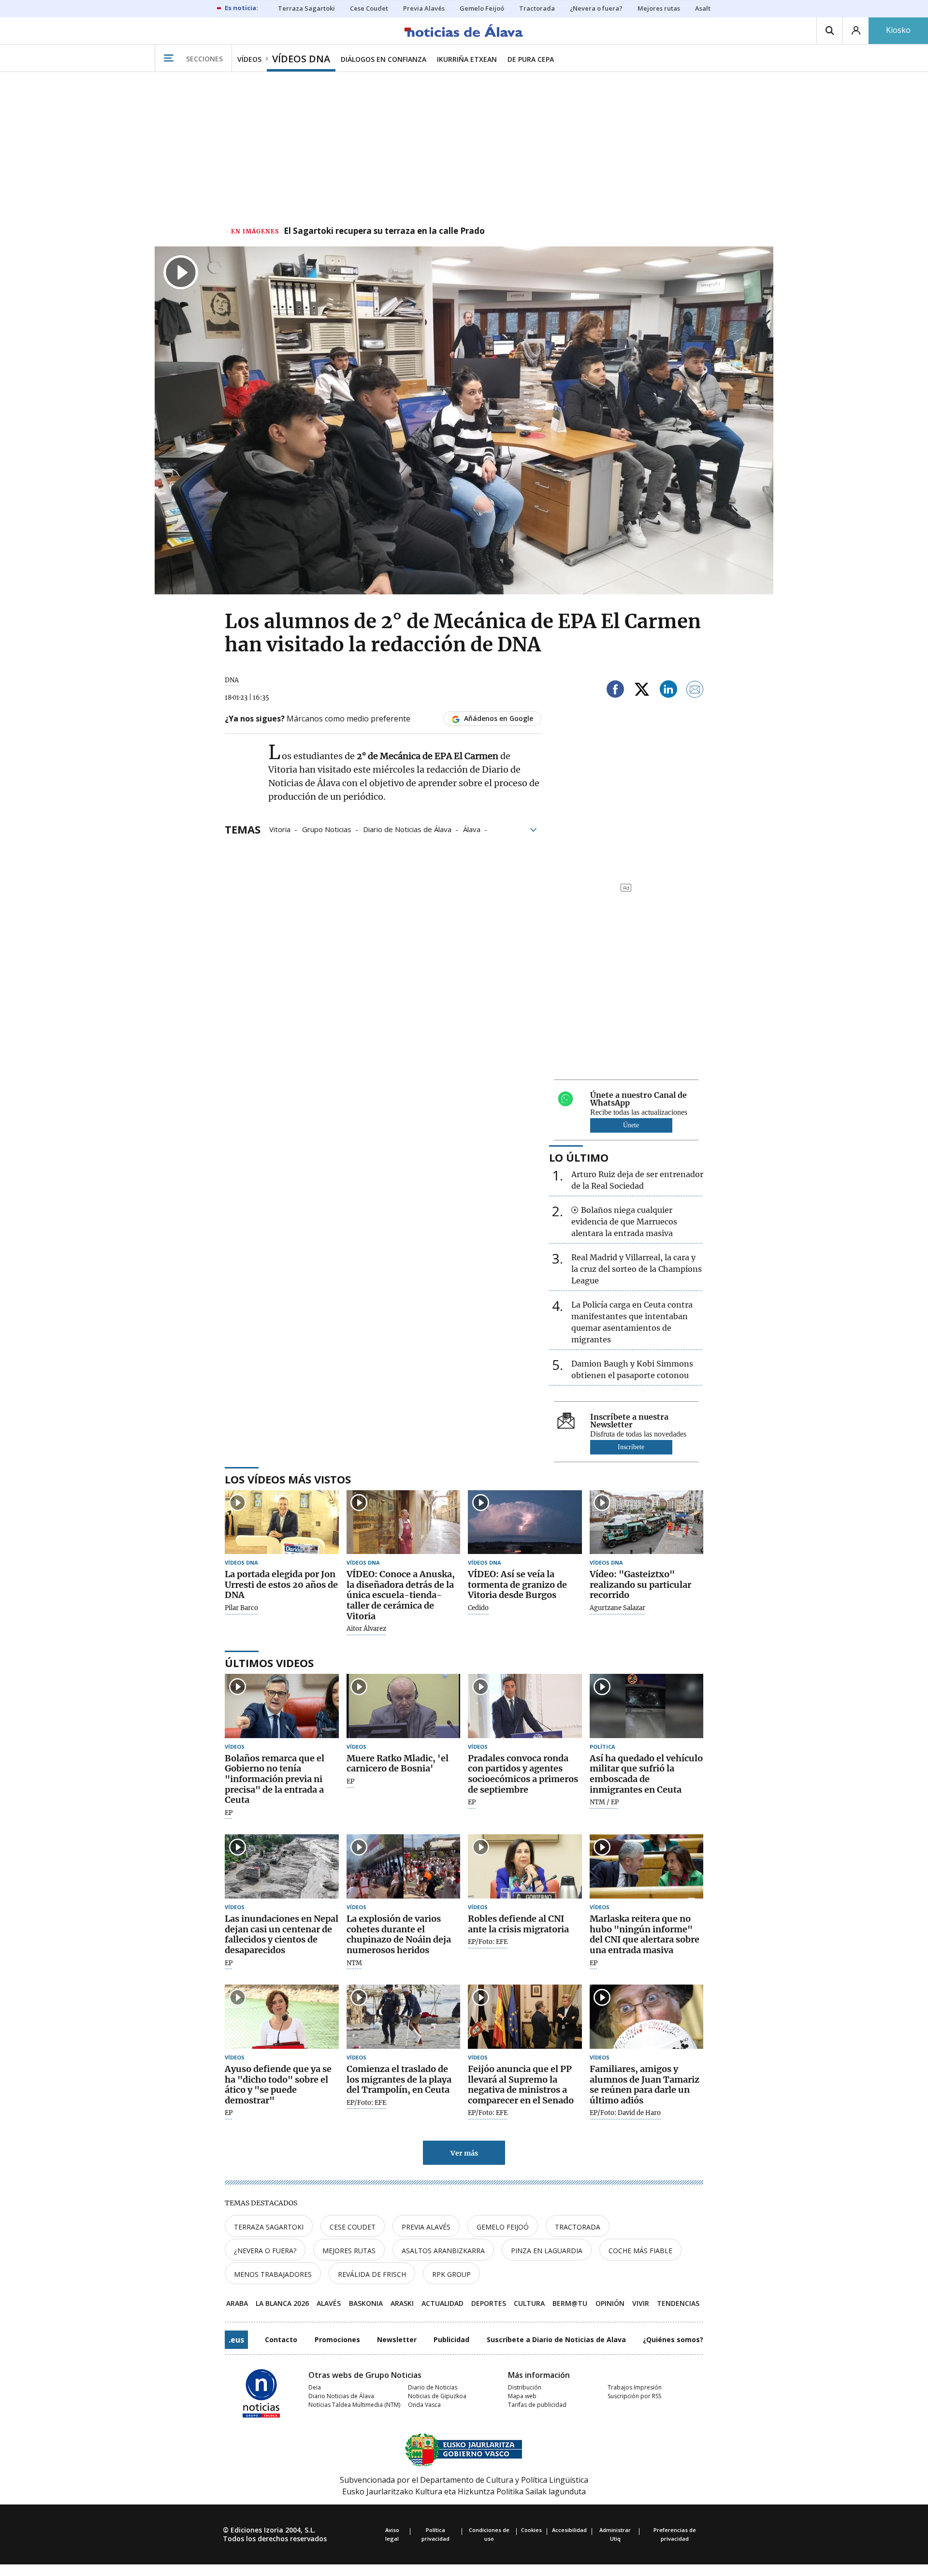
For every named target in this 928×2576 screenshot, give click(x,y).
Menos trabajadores (273, 2274)
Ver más (464, 2153)
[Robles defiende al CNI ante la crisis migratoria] (525, 1866)
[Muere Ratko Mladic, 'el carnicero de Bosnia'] (404, 1706)
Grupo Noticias (327, 829)
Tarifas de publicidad (537, 2405)
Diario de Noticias (433, 2387)
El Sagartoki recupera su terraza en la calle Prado (384, 231)
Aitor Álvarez (366, 1629)
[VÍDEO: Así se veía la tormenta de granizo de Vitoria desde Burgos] (525, 1522)
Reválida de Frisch (372, 2274)
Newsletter (397, 2339)
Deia (315, 2387)
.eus (236, 2340)
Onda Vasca (424, 2405)
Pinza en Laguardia (547, 2251)
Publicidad (451, 2339)
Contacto (281, 2339)
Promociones (337, 2339)
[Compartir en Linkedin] (668, 691)
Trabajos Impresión (635, 2387)
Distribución (525, 2387)
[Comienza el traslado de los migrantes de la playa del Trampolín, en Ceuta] (404, 2017)
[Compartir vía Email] (695, 691)
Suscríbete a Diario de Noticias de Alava (556, 2339)
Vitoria (280, 829)
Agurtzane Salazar (617, 1608)
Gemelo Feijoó (503, 2227)
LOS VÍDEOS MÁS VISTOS (288, 1479)
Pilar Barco (241, 1608)
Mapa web (522, 2396)
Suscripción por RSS (634, 2396)
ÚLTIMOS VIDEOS (269, 1663)
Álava (472, 829)
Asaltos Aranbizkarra (443, 2251)
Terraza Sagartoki (269, 2227)
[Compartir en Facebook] (615, 691)
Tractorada (578, 2227)
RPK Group (451, 2274)
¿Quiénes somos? (673, 2339)
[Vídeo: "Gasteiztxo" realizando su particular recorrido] (647, 1522)
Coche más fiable (640, 2251)
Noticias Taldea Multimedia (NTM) (354, 2405)
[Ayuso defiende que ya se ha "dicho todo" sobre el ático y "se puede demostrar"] (282, 2017)
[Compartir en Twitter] (642, 691)
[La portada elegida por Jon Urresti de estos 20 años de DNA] (282, 1522)
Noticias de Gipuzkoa (437, 2396)
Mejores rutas (349, 2251)
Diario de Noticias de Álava (407, 829)
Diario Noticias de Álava (341, 2396)
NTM (354, 1963)
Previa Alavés (426, 2227)
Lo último (579, 1157)
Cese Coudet (353, 2227)
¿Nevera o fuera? (265, 2251)
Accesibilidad (569, 2530)
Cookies (531, 2530)
